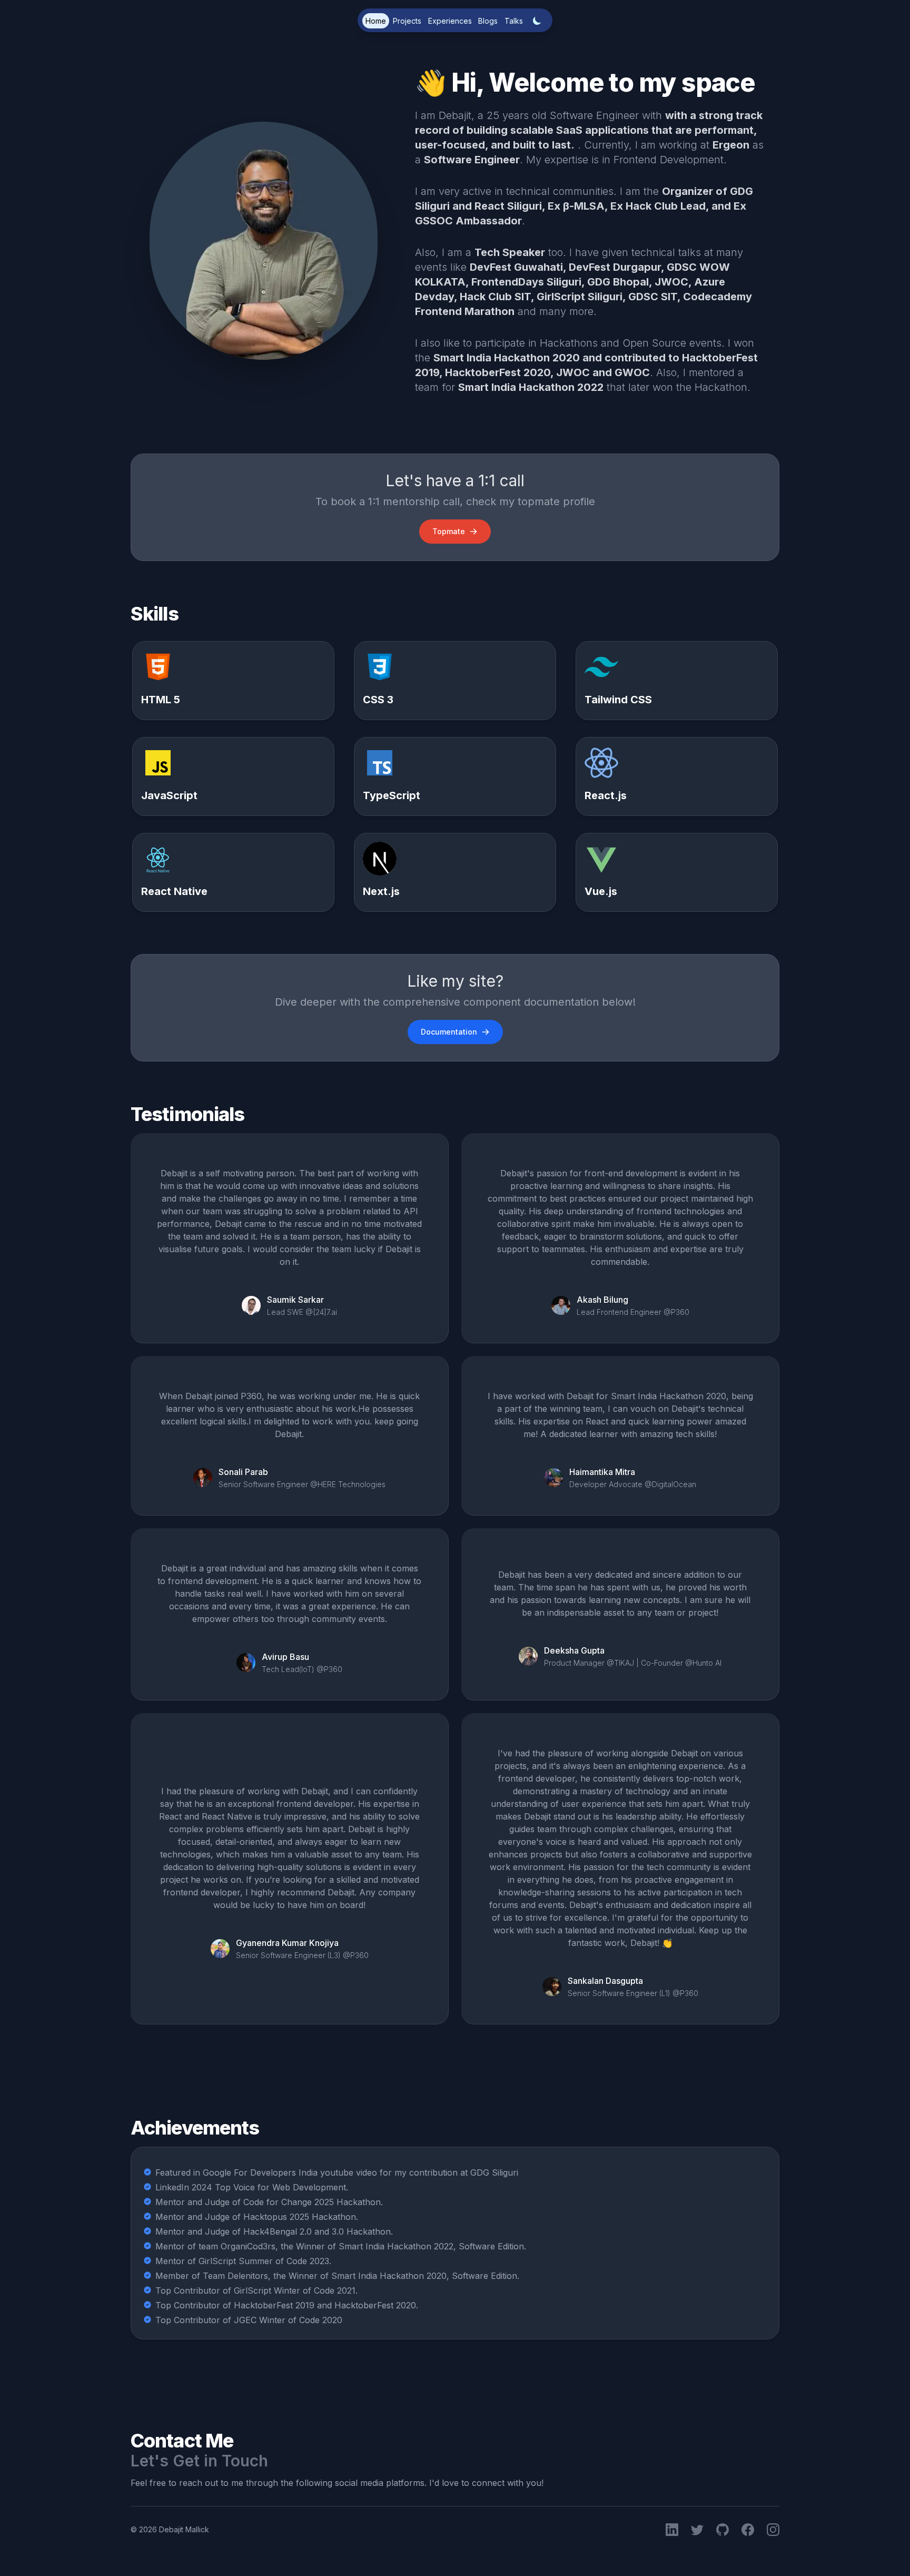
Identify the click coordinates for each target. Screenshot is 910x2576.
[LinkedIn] (672, 2530)
